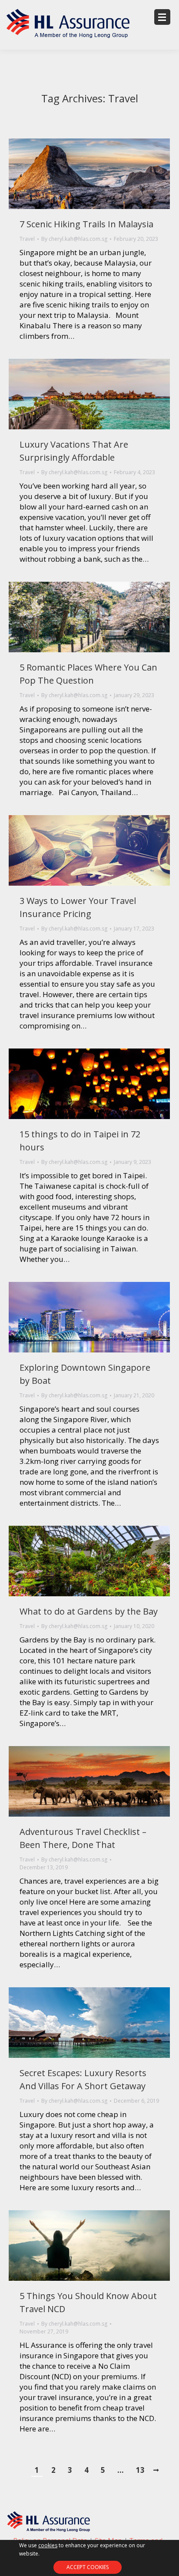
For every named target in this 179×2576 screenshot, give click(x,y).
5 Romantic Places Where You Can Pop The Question (88, 674)
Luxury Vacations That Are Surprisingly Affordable (74, 451)
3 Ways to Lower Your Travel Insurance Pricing (78, 907)
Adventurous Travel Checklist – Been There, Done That (83, 1838)
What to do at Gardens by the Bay (89, 1611)
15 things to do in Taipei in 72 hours (80, 1141)
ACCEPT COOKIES (88, 2567)
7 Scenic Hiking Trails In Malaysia (86, 224)
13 (140, 2470)
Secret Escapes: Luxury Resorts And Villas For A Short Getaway (83, 2079)
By (74, 239)
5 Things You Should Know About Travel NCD (88, 2302)
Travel (27, 239)
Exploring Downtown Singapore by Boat (85, 1374)
